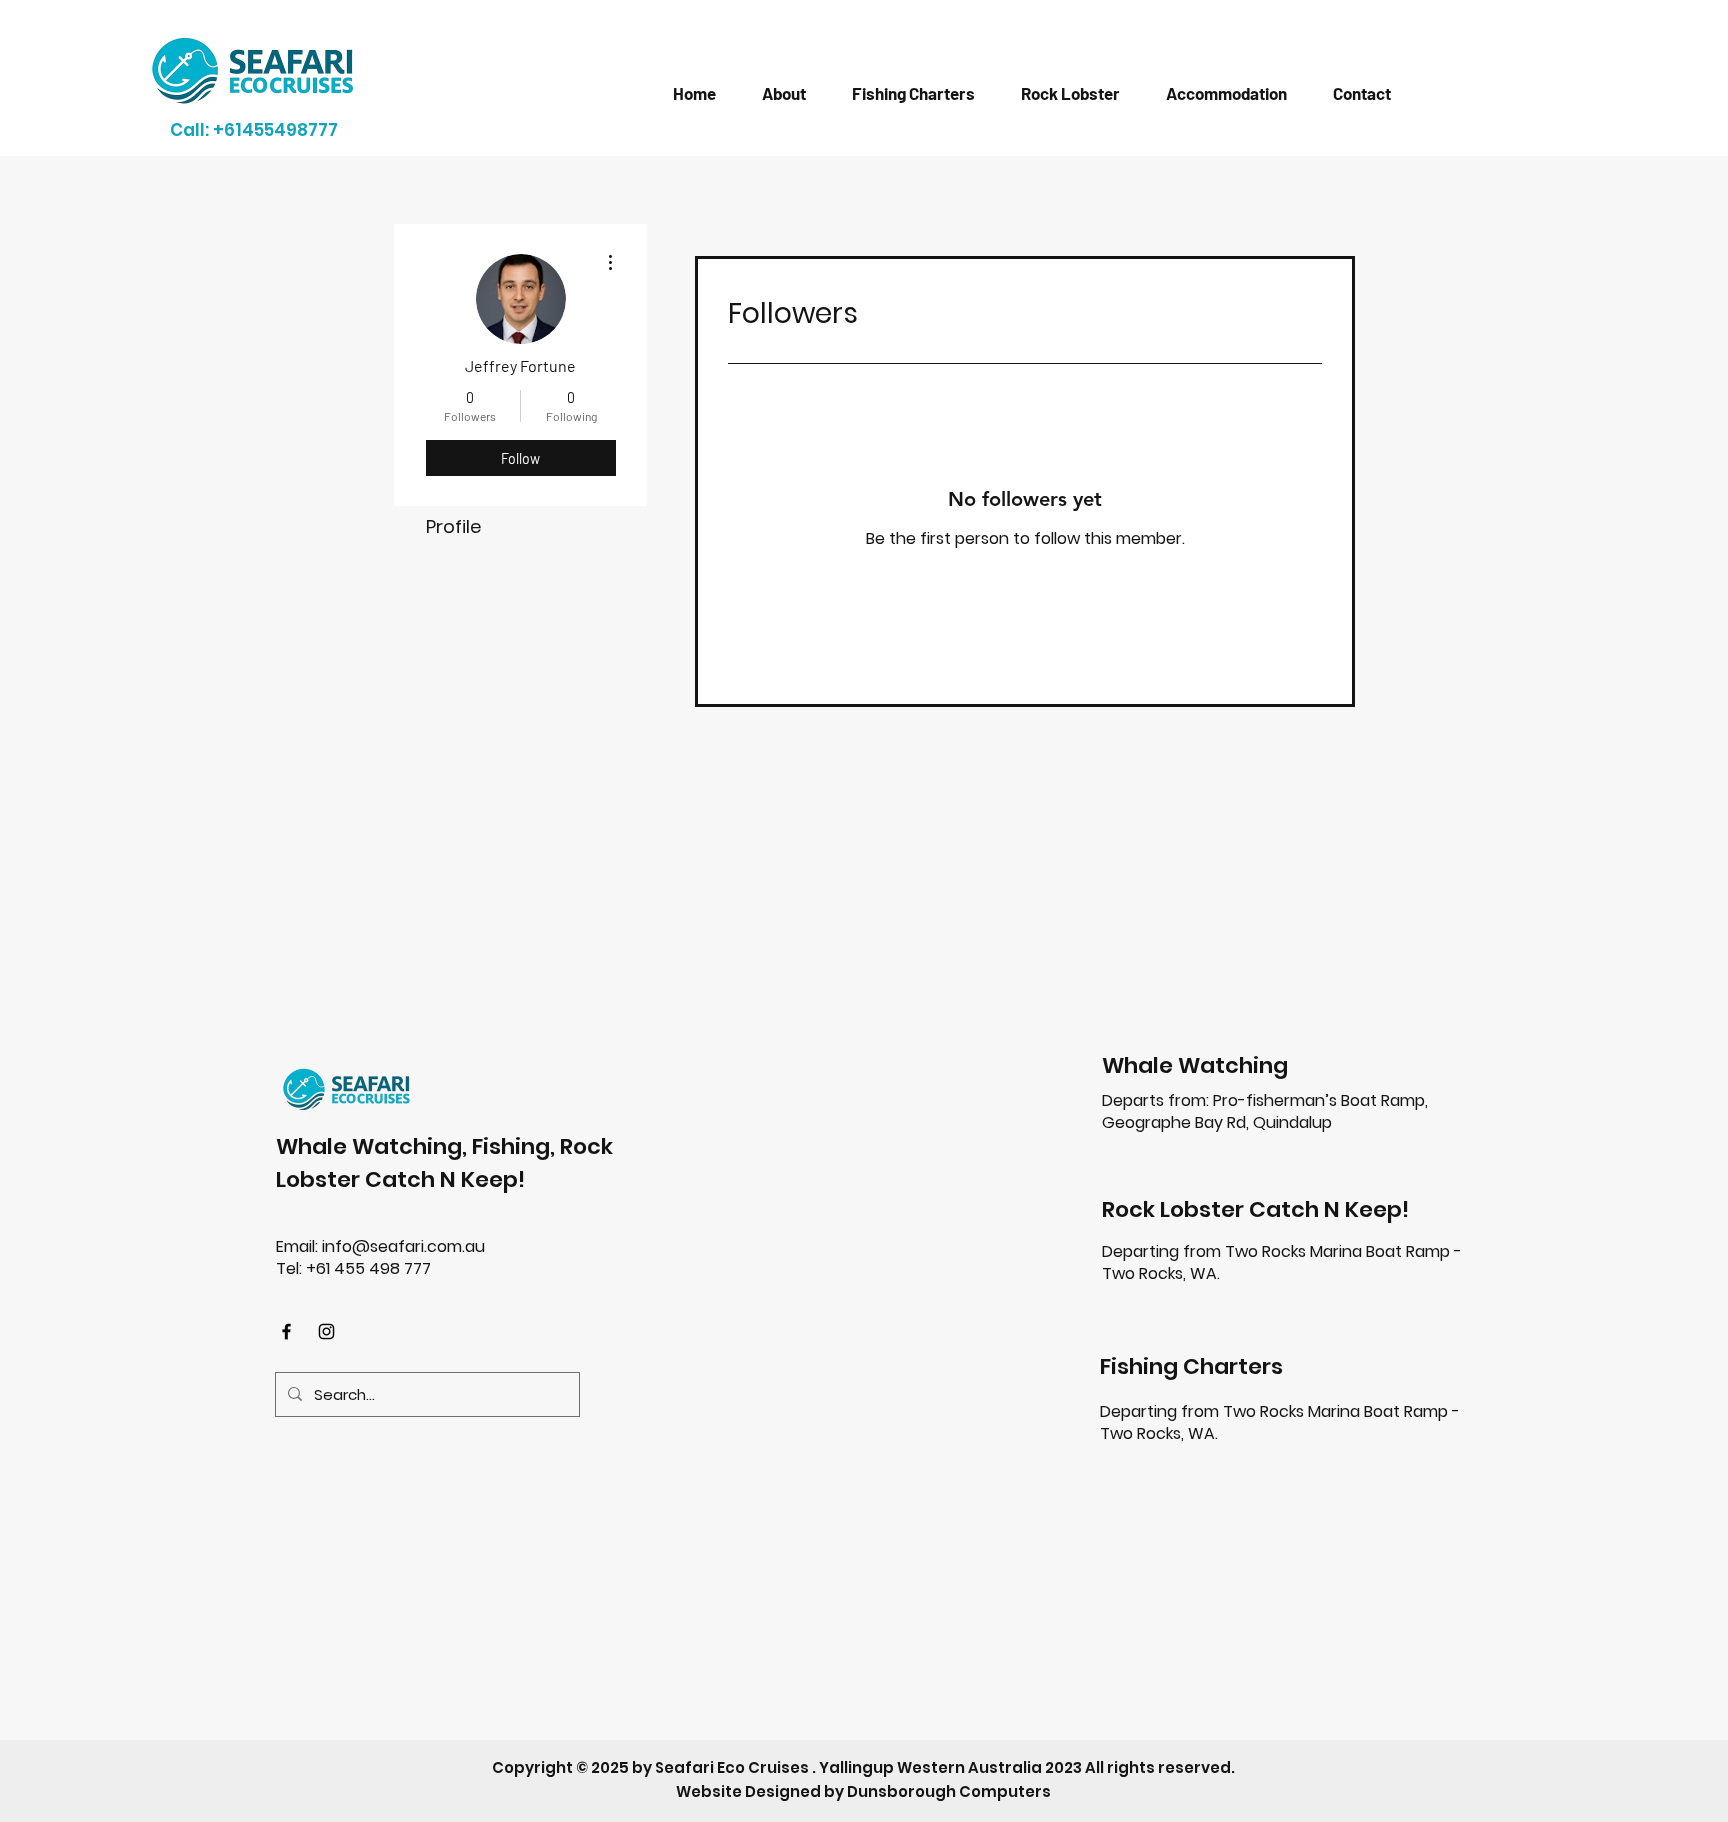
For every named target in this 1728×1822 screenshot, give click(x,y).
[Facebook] (286, 1331)
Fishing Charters (1191, 1366)
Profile (453, 526)
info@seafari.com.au (403, 1246)
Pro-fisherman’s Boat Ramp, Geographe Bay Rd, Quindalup (1265, 1111)
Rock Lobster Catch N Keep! (1255, 1209)
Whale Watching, (374, 1146)
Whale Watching (1195, 1065)
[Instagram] (326, 1331)
